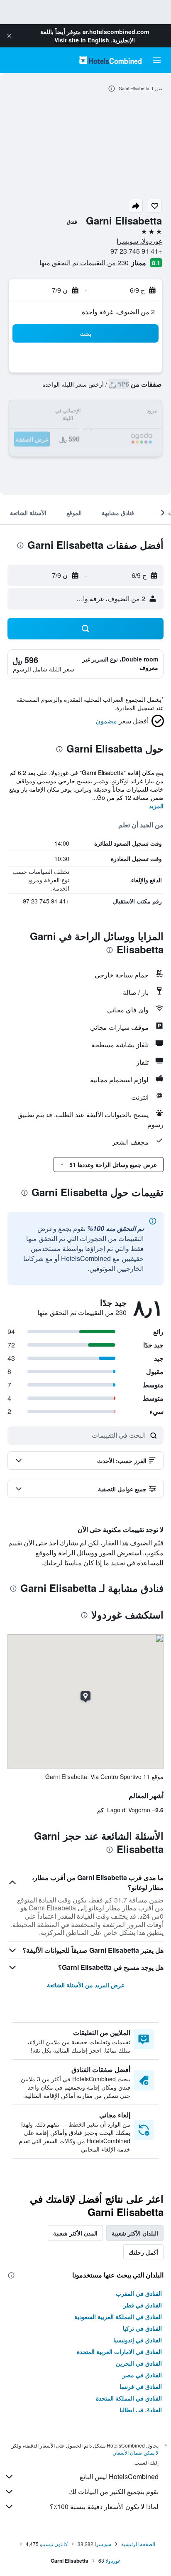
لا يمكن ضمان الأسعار (136, 2452)
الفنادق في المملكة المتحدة (129, 2398)
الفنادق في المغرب (139, 2293)
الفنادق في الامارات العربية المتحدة (119, 2351)
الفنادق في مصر (142, 2375)
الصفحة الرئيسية (138, 2544)
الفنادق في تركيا (142, 2328)
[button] (9, 36)
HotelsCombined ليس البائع (119, 2476)
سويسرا (103, 2544)
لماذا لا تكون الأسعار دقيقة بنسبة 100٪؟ (104, 2506)
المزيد (156, 806)
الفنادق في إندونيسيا (138, 2340)
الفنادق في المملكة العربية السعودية (118, 2317)
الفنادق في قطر (143, 2305)
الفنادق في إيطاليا (141, 2410)
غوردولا (113, 2560)
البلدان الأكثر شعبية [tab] (135, 2233)
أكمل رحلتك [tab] (143, 2252)
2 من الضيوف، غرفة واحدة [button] (118, 312)
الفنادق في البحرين (139, 2363)
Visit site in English (82, 40)
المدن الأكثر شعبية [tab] (75, 2233)
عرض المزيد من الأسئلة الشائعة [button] (86, 1985)
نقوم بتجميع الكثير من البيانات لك (114, 2491)
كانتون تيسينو (54, 2544)
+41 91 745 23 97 (136, 251)
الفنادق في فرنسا (141, 2386)
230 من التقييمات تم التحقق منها (84, 263)
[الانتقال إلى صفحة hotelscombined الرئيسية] (110, 60)
